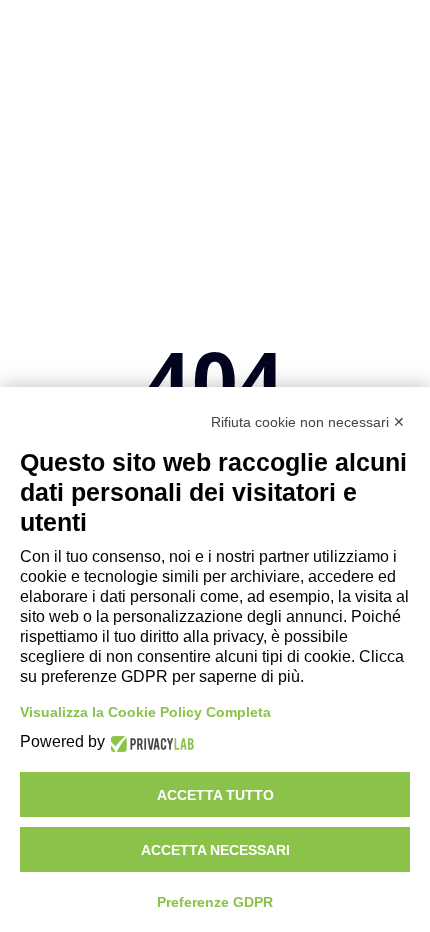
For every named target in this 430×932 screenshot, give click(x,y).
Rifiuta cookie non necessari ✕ (308, 422)
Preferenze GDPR (215, 902)
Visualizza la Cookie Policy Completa (145, 712)
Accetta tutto (215, 795)
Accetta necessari (215, 850)
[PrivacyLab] (149, 742)
